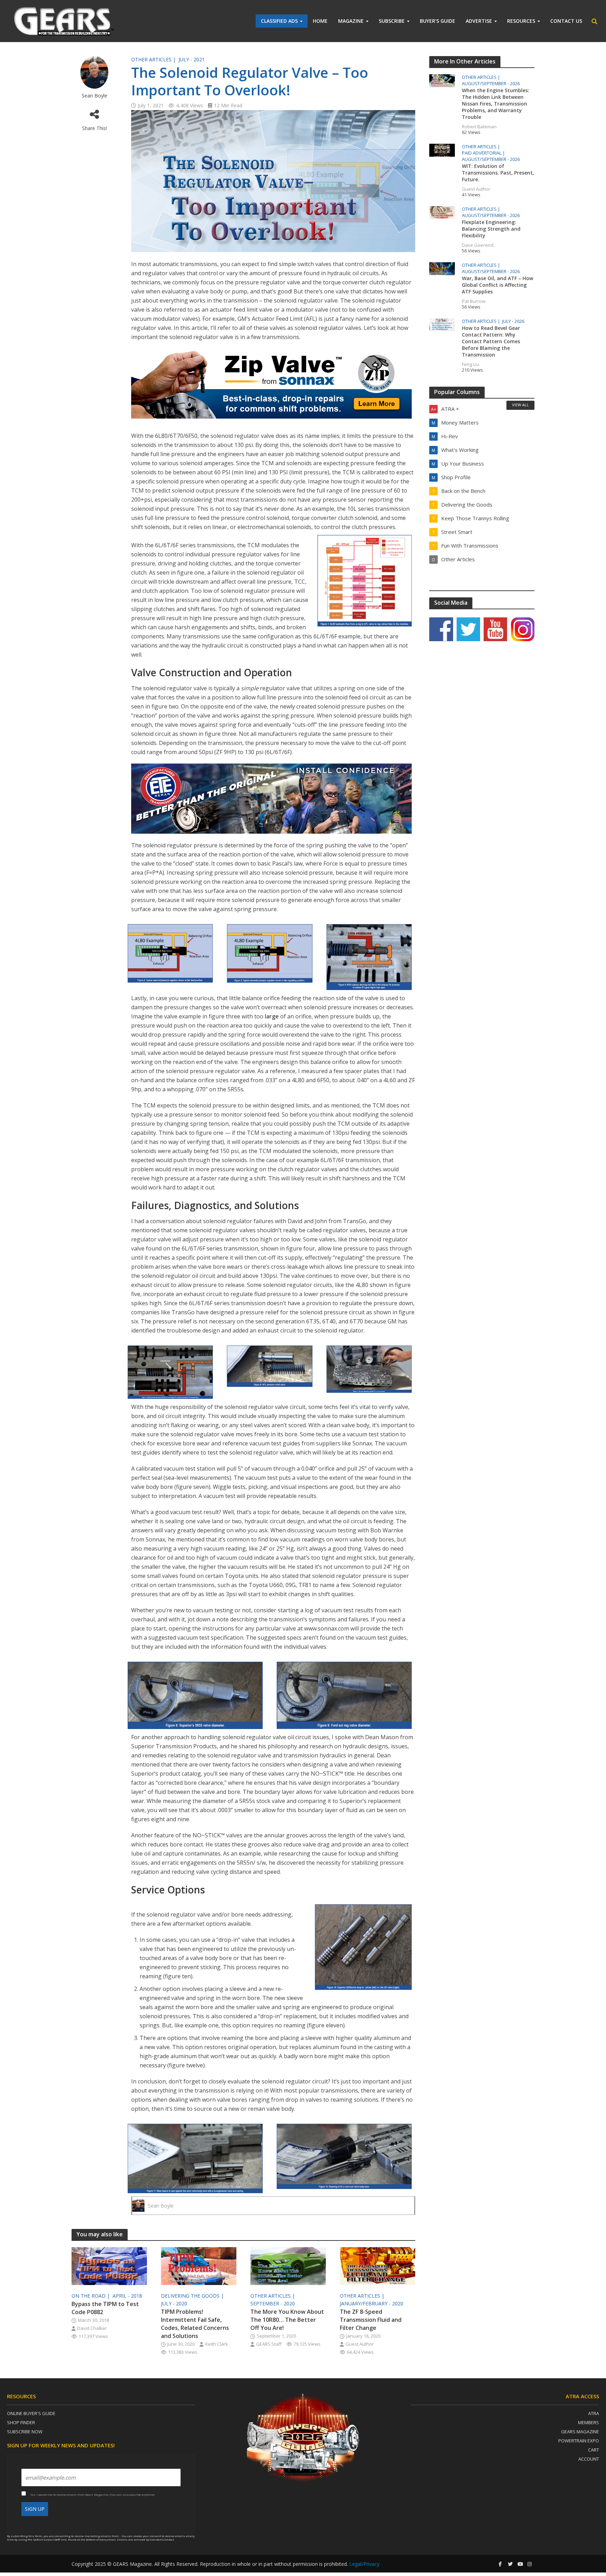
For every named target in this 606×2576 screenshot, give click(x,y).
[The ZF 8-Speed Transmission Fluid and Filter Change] (378, 2265)
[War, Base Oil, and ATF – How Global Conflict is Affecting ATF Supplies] (442, 268)
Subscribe (392, 21)
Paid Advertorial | (484, 153)
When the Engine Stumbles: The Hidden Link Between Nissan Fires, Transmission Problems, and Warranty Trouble (496, 104)
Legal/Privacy (364, 2564)
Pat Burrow (474, 301)
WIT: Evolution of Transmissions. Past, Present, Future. (498, 173)
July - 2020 (174, 2303)
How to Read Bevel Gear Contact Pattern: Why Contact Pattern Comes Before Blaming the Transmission (491, 341)
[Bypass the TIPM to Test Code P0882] (109, 2265)
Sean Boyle (95, 96)
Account (589, 2459)
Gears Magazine (580, 2432)
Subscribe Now (25, 2432)
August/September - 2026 (491, 84)
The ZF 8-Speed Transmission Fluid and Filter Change (371, 2320)
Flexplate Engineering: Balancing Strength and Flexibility (491, 229)
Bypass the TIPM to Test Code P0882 (105, 2308)
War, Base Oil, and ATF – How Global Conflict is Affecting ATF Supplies (497, 285)
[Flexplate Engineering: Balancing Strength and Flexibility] (442, 212)
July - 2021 (192, 59)
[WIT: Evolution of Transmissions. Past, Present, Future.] (442, 149)
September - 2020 (273, 2303)
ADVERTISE (479, 21)
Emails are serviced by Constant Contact (146, 2539)
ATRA (594, 2413)
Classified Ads (279, 21)
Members (588, 2422)
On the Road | (91, 2296)
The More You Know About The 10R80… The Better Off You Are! (287, 2320)
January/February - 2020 (372, 2303)
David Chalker (92, 2328)
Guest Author (360, 2344)
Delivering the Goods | (193, 2296)
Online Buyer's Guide (31, 2413)
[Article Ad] (273, 384)
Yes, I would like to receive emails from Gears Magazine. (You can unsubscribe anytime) (92, 2494)
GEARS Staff (269, 2344)
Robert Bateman (479, 127)
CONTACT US (566, 21)
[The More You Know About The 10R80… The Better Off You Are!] (288, 2265)
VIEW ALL (520, 405)
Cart (594, 2450)
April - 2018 (127, 2296)
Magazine (351, 21)
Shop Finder (21, 2422)
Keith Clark (217, 2344)
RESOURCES (521, 21)
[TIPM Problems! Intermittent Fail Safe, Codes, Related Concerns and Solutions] (199, 2265)
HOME (320, 21)
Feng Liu (470, 364)
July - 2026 (513, 321)
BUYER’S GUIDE (437, 21)
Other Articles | (154, 59)
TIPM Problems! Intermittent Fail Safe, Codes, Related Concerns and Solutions (195, 2324)
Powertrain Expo (579, 2441)
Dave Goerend (478, 245)
